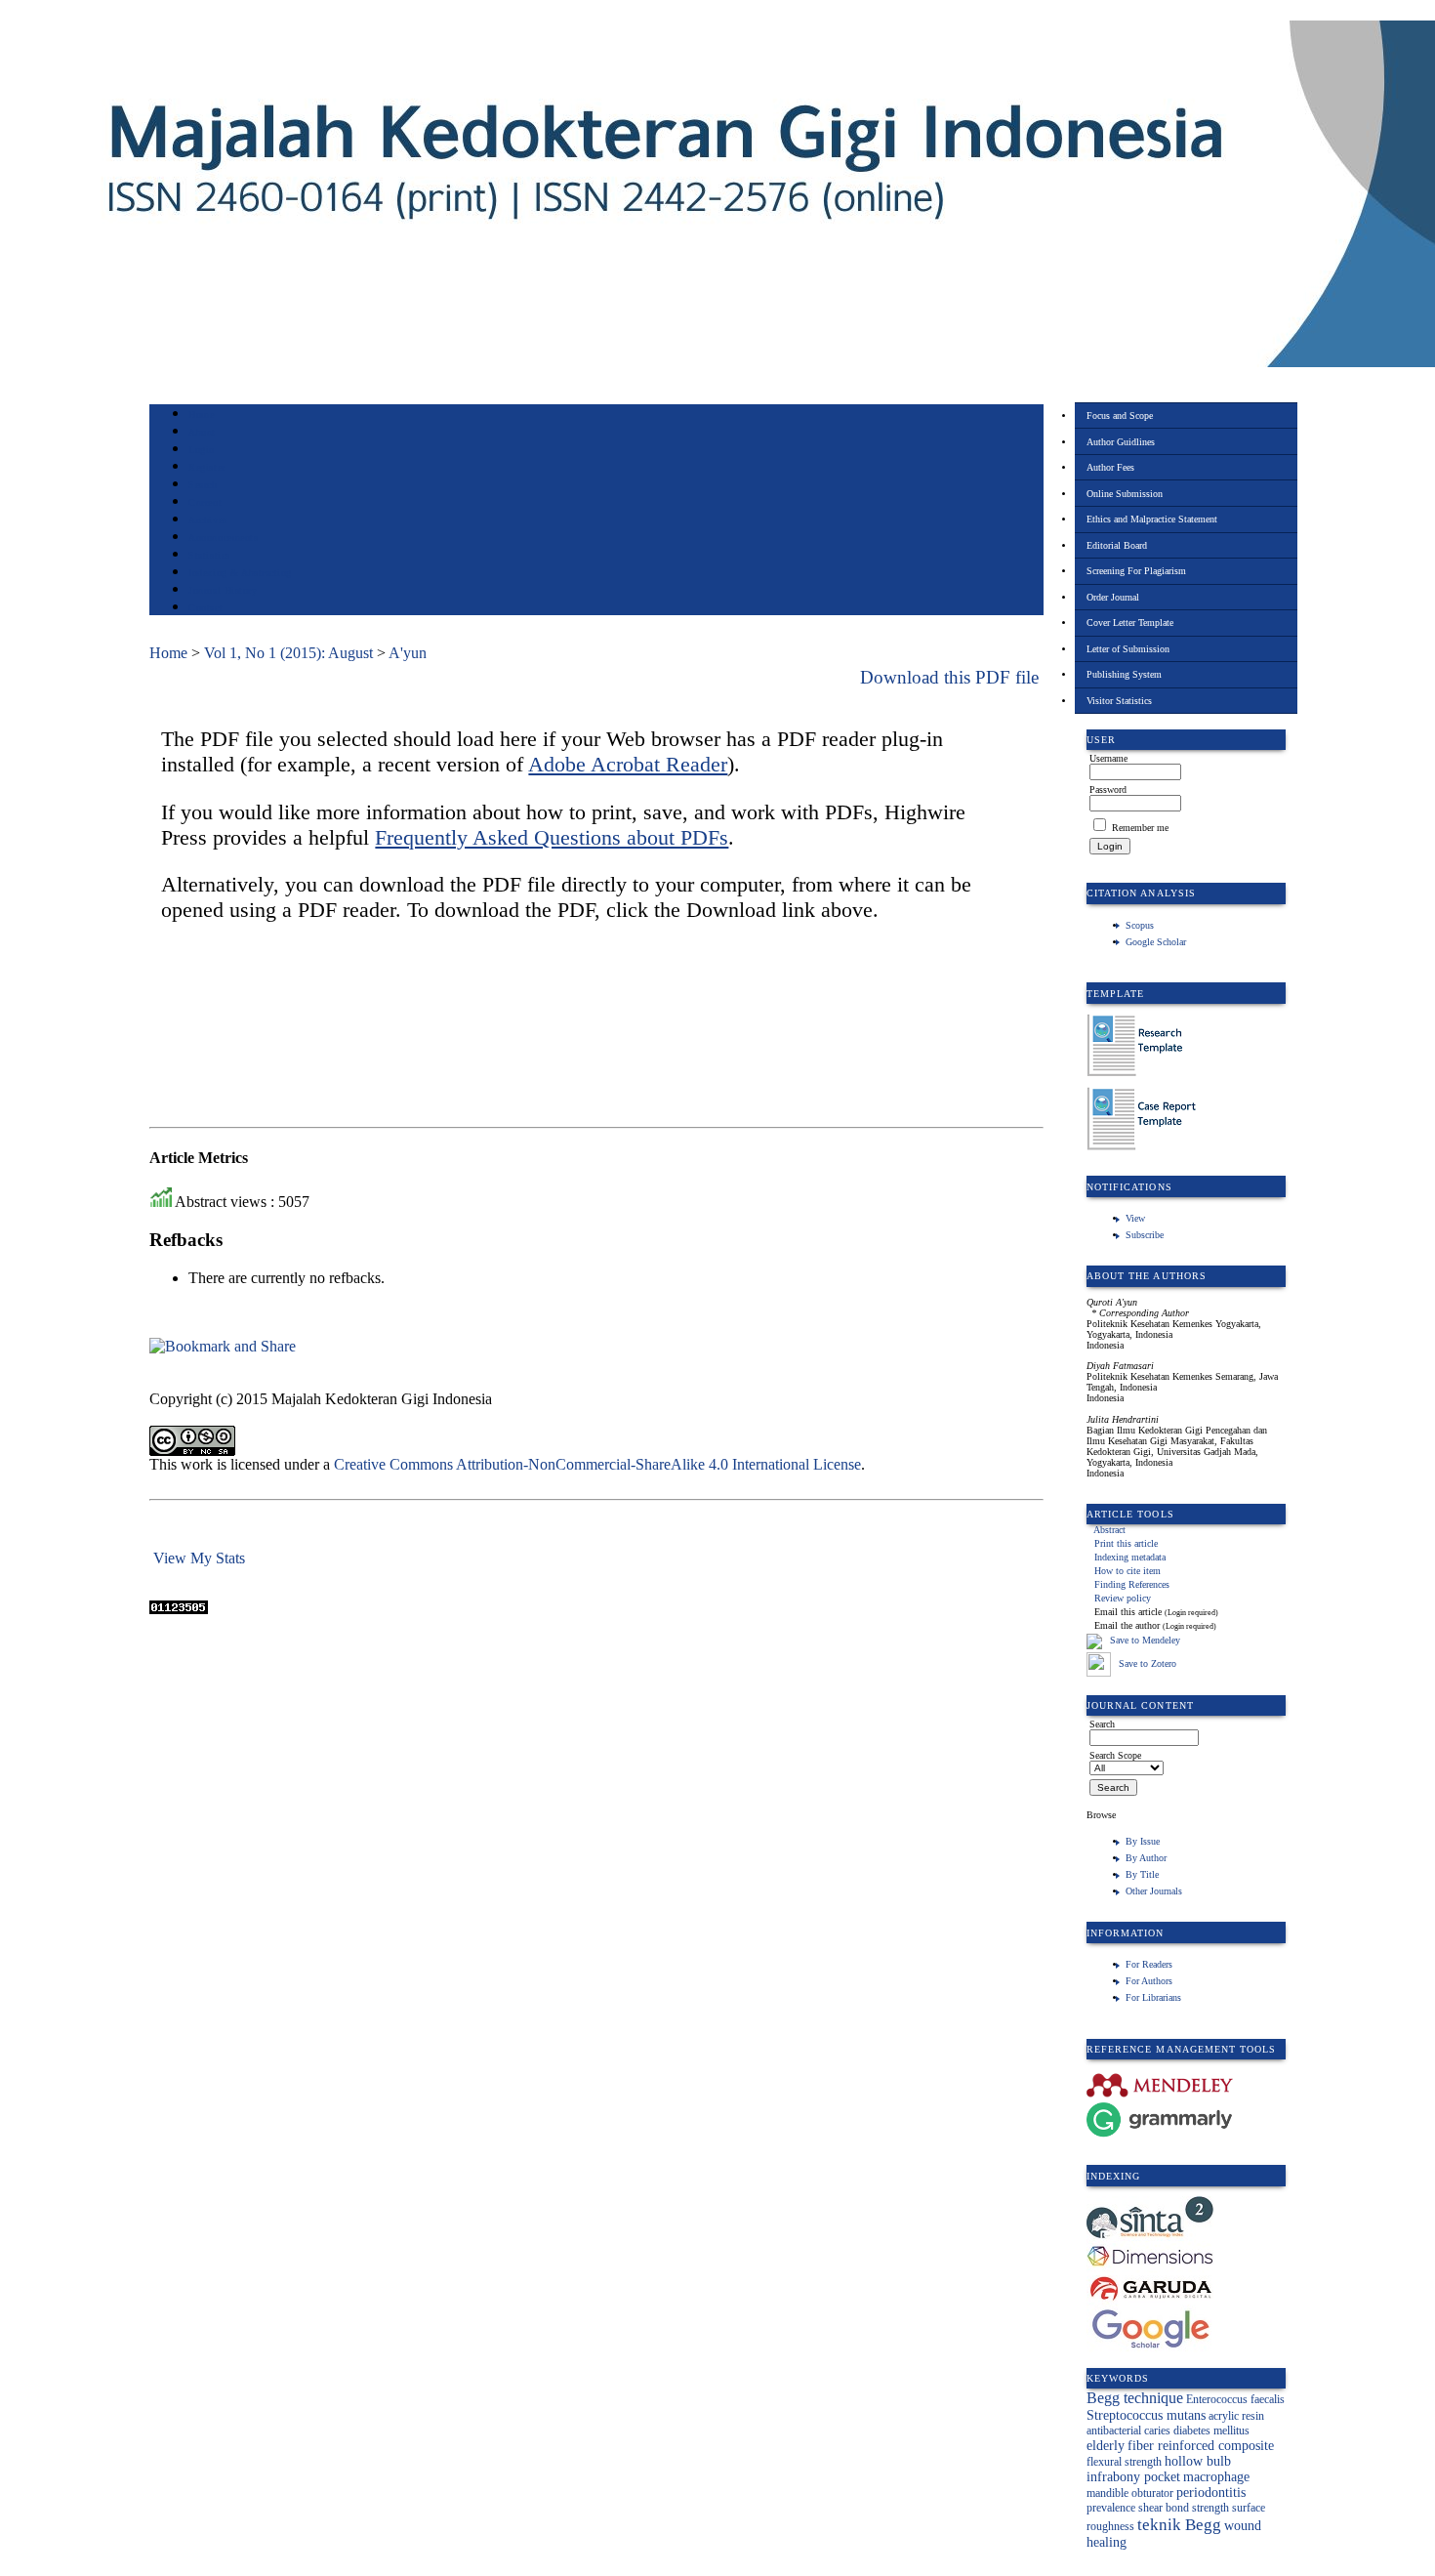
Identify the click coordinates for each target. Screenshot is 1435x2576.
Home (201, 415)
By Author (1146, 1858)
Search (203, 485)
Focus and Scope (1120, 415)
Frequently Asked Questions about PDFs (552, 837)
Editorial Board (1117, 545)
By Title (1142, 1874)
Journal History (223, 590)
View (1135, 1218)
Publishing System (1124, 674)
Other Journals (1154, 1891)
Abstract (1109, 1530)
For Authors (1149, 1981)
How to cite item (1127, 1571)
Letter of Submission (1128, 649)
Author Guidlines (1121, 442)
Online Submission (1125, 494)
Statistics (209, 555)
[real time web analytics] (179, 1609)
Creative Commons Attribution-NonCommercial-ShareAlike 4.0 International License (597, 1464)
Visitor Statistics (1119, 701)
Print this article (1126, 1543)
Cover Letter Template (1130, 623)
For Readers (1149, 1964)
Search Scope (1115, 1755)
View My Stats (199, 1558)
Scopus (1140, 925)
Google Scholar (1156, 942)
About (202, 432)
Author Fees (1110, 467)
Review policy (1123, 1598)
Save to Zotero (1146, 1663)
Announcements (223, 538)
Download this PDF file (949, 677)
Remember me (1140, 828)
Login (202, 450)
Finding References (1132, 1584)
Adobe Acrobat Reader (628, 764)
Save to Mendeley (1145, 1641)
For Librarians (1153, 1997)
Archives (207, 520)
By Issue (1143, 1841)
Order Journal (1113, 597)
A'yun (408, 653)
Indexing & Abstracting (240, 573)
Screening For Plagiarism (1136, 571)
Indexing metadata (1130, 1557)
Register (206, 467)
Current (205, 502)
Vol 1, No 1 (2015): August (288, 653)
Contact (205, 608)
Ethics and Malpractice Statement (1152, 519)
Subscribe (1145, 1235)
